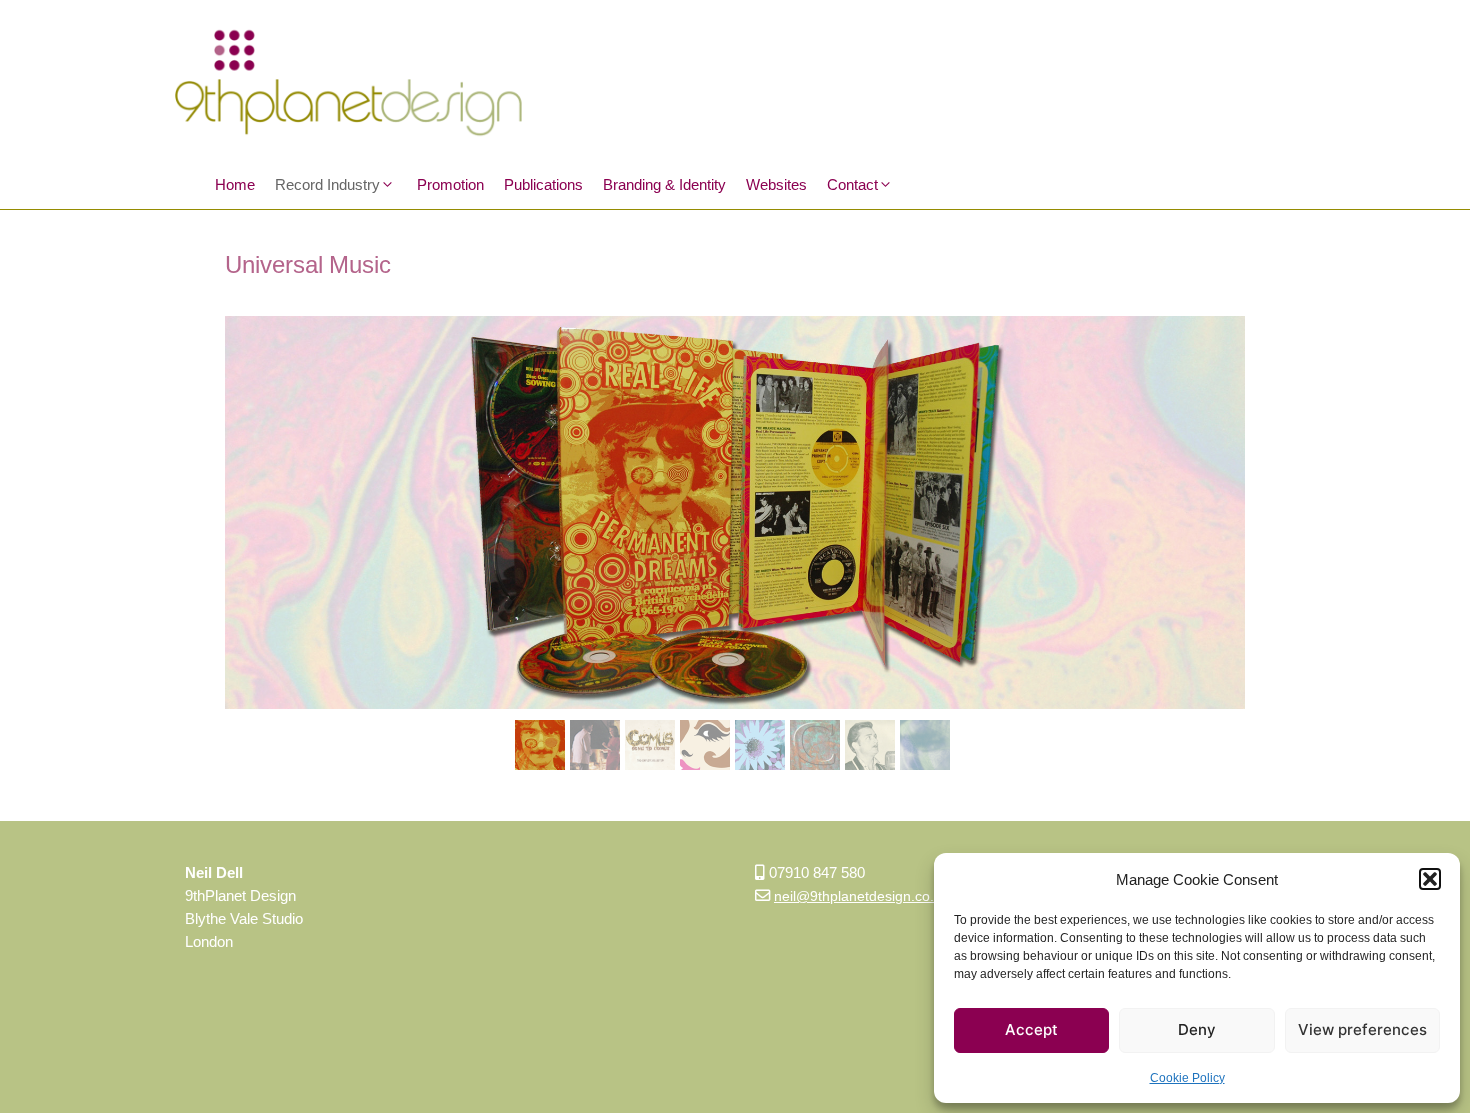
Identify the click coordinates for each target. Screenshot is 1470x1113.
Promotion (450, 184)
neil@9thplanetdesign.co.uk (861, 895)
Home (235, 184)
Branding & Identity (664, 184)
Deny (1197, 1029)
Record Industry (327, 184)
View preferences (1362, 1029)
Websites (776, 184)
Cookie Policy (1187, 1077)
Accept (1031, 1029)
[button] (1430, 879)
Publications (543, 184)
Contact (852, 184)
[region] (735, 548)
